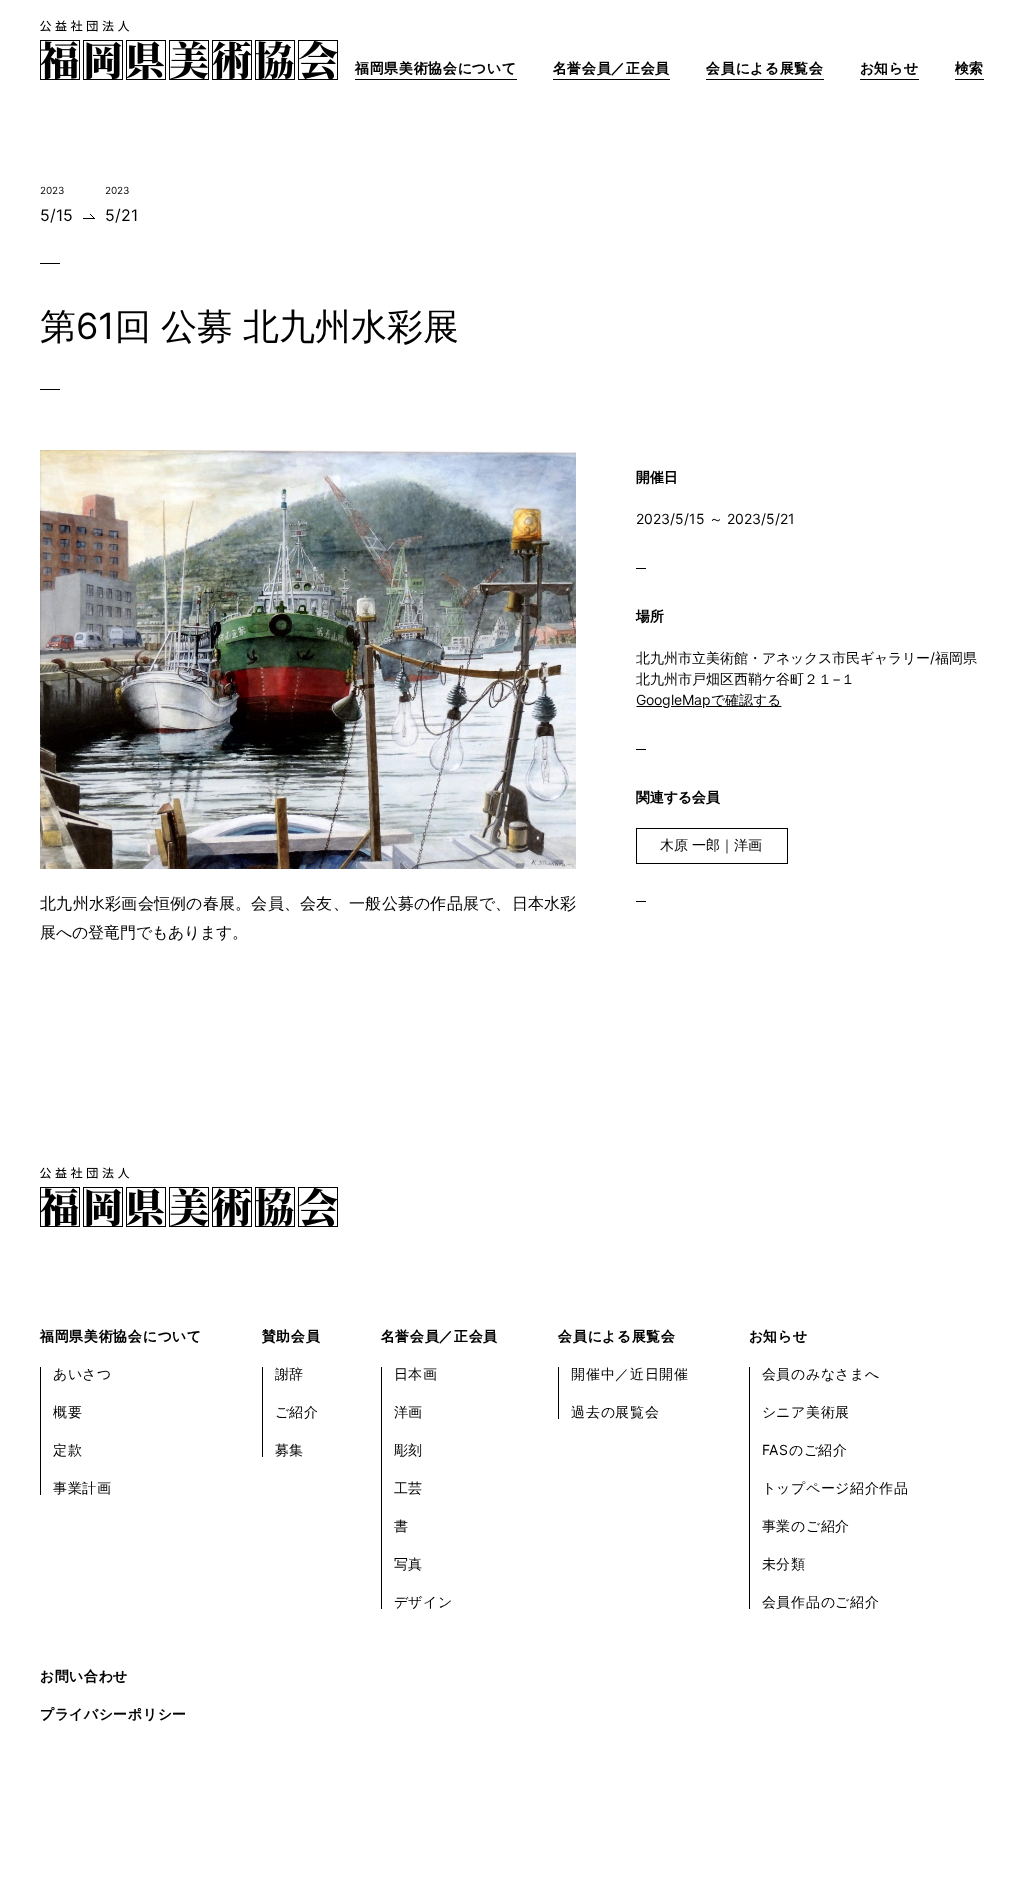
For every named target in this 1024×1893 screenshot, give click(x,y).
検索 (969, 67)
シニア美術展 (806, 1411)
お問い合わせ (84, 1675)
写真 (408, 1563)
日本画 (416, 1373)
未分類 (784, 1563)
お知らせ (889, 67)
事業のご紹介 (806, 1525)
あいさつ (82, 1373)
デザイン (423, 1601)
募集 (289, 1449)
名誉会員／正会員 (612, 67)
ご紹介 (297, 1411)
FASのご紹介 (805, 1449)
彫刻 (408, 1449)
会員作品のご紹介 (821, 1601)
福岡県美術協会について (436, 67)
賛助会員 (291, 1335)
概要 (67, 1411)
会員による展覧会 (765, 67)
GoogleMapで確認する (708, 699)
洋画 (408, 1411)
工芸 (408, 1487)
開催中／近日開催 (630, 1373)
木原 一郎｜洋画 (711, 844)
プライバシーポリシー (113, 1713)
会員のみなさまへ (821, 1373)
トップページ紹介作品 (835, 1487)
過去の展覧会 (615, 1411)
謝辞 (289, 1373)
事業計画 (82, 1487)
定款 (67, 1449)
